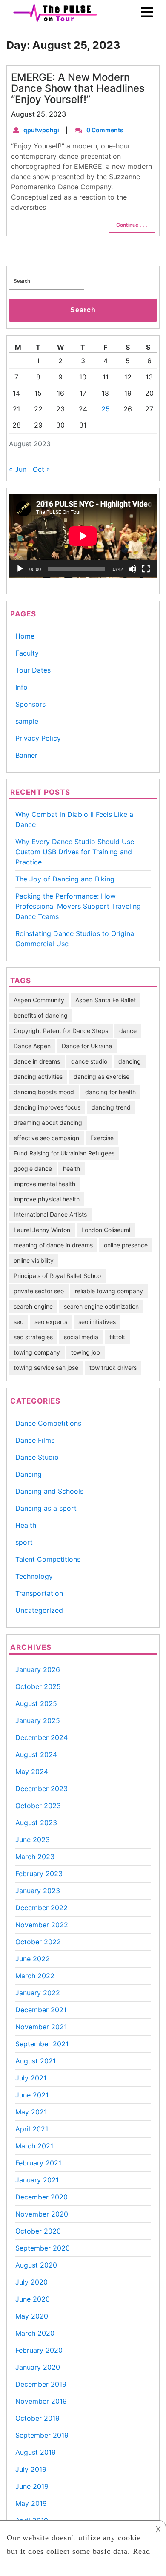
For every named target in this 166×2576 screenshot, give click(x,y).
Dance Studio (37, 1457)
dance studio (89, 1061)
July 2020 (31, 2282)
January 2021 (37, 2180)
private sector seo (39, 1291)
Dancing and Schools (49, 1491)
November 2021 (41, 2027)
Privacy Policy (38, 738)
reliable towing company (109, 1291)
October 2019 (37, 2418)
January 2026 (38, 1669)
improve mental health (44, 1184)
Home (25, 636)
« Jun (18, 469)
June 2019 (32, 2486)
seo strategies (33, 1337)
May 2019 (31, 2503)
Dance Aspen (32, 1046)
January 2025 (38, 1720)
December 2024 (41, 1737)
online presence (126, 1245)
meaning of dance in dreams (53, 1245)
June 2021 (32, 2095)
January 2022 (38, 1993)
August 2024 (36, 1754)
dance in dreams (37, 1061)
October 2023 (38, 1806)
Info (21, 687)
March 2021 (34, 2146)
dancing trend (111, 1107)
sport (24, 1542)
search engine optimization (101, 1306)
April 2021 (32, 2129)
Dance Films (35, 1440)
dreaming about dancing (48, 1123)
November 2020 (42, 2214)
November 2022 (42, 1925)
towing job (86, 1352)
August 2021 (36, 2061)
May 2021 (31, 2112)
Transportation (39, 1593)
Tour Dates (33, 670)
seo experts (51, 1322)
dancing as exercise (102, 1077)
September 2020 (43, 2248)
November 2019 (41, 2401)
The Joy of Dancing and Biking (65, 879)
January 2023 (38, 1891)
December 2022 (41, 1908)
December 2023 (41, 1789)
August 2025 (36, 1703)
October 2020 (38, 2231)
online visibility (34, 1260)
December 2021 (41, 2010)
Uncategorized (39, 1610)
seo (19, 1322)
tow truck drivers (113, 1368)
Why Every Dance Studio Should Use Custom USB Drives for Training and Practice (75, 852)
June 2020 (33, 2299)
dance (128, 1031)
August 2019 (36, 2452)
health (72, 1168)
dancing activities (38, 1077)
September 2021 (42, 2044)
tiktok (117, 1337)
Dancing (29, 1474)
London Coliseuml (106, 1230)
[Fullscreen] (146, 569)
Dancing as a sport (46, 1508)
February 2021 (38, 2163)
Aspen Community (39, 1000)
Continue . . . (132, 225)
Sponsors (30, 704)
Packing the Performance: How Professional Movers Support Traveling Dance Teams (78, 906)
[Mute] (132, 569)
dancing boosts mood (44, 1092)
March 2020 (35, 2333)
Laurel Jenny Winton (42, 1230)
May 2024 (32, 1772)
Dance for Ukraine (87, 1046)
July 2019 (31, 2469)
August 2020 (36, 2265)
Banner (26, 755)
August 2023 (36, 1823)
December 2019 (41, 2384)
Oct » (41, 469)
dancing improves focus (47, 1107)
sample (27, 721)
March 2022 (35, 1976)
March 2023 (35, 1857)
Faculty (27, 653)
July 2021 (31, 2078)
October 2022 (38, 1942)
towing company (37, 1352)
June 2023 (33, 1840)
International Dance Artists (50, 1214)
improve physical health (47, 1199)
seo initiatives (97, 1322)
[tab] (147, 13)
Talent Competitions (48, 1559)
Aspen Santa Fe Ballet (106, 1000)
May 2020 (32, 2316)
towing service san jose (46, 1368)
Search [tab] (83, 310)
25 (106, 409)
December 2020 (41, 2197)
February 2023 (39, 1874)
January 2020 (38, 2367)
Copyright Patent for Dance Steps (61, 1031)
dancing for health (110, 1092)
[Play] (20, 569)
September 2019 (42, 2435)
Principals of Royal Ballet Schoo (57, 1276)
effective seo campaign (46, 1138)
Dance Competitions (48, 1423)
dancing (130, 1061)
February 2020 (39, 2350)
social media (81, 1337)
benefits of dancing (41, 1015)
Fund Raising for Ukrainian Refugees (64, 1153)
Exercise (102, 1138)
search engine (33, 1306)
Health (26, 1525)
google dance (33, 1168)
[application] (83, 536)
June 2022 (33, 1959)
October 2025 (38, 1686)
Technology (34, 1576)
